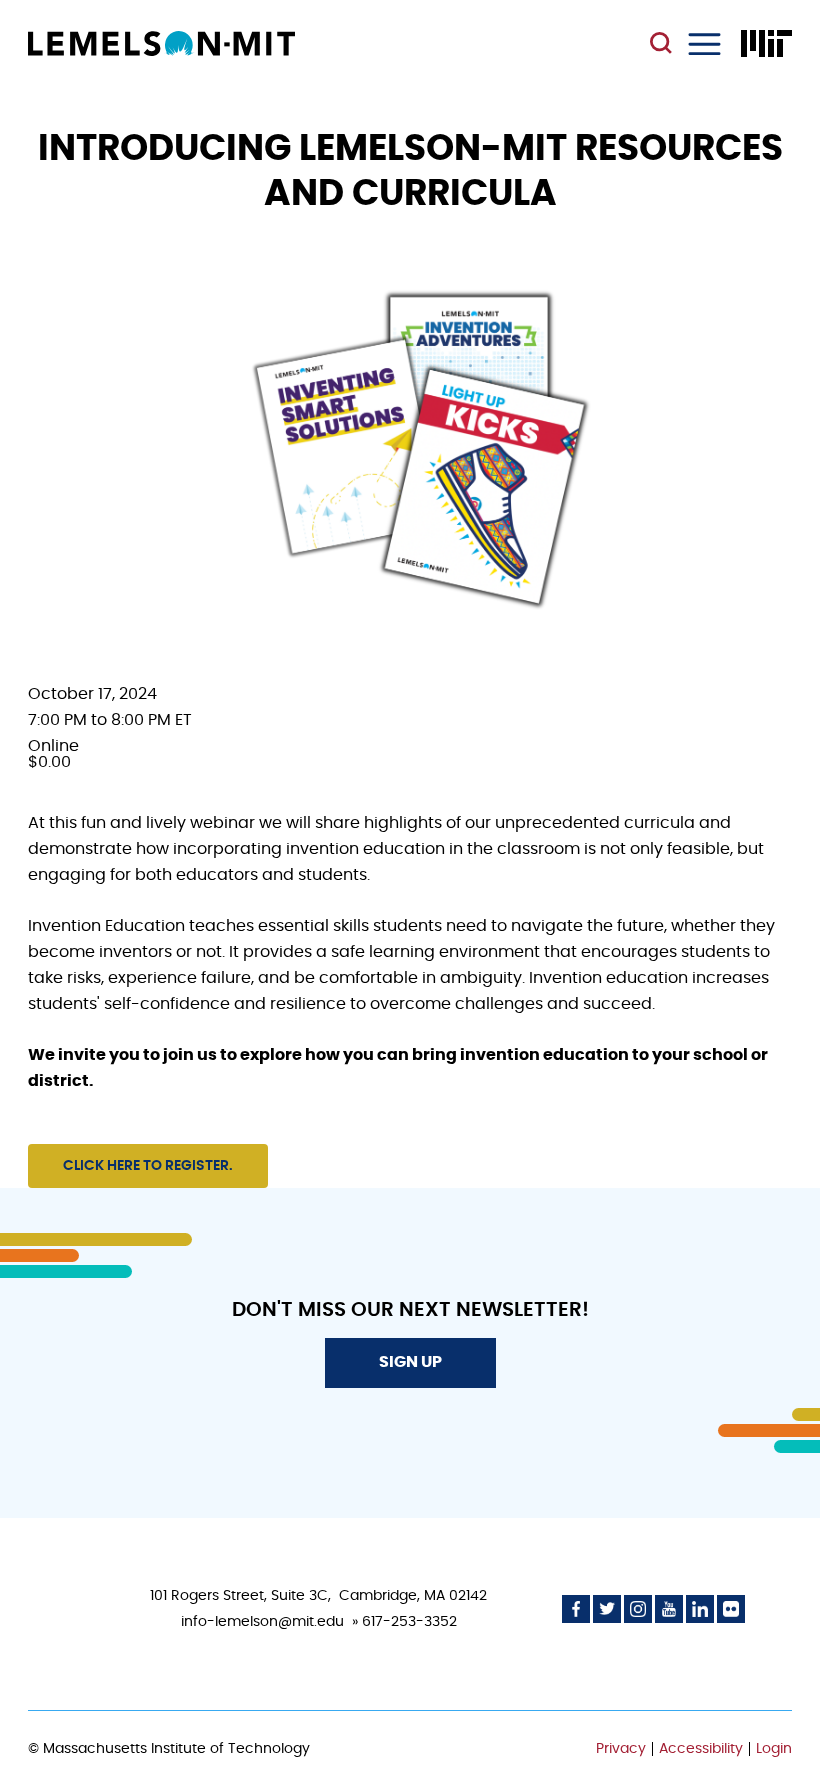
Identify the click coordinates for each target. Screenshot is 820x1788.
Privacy (621, 1749)
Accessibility (701, 1749)
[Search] (663, 44)
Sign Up (410, 1362)
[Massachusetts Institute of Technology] (766, 43)
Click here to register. (148, 1166)
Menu (704, 44)
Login (774, 1749)
